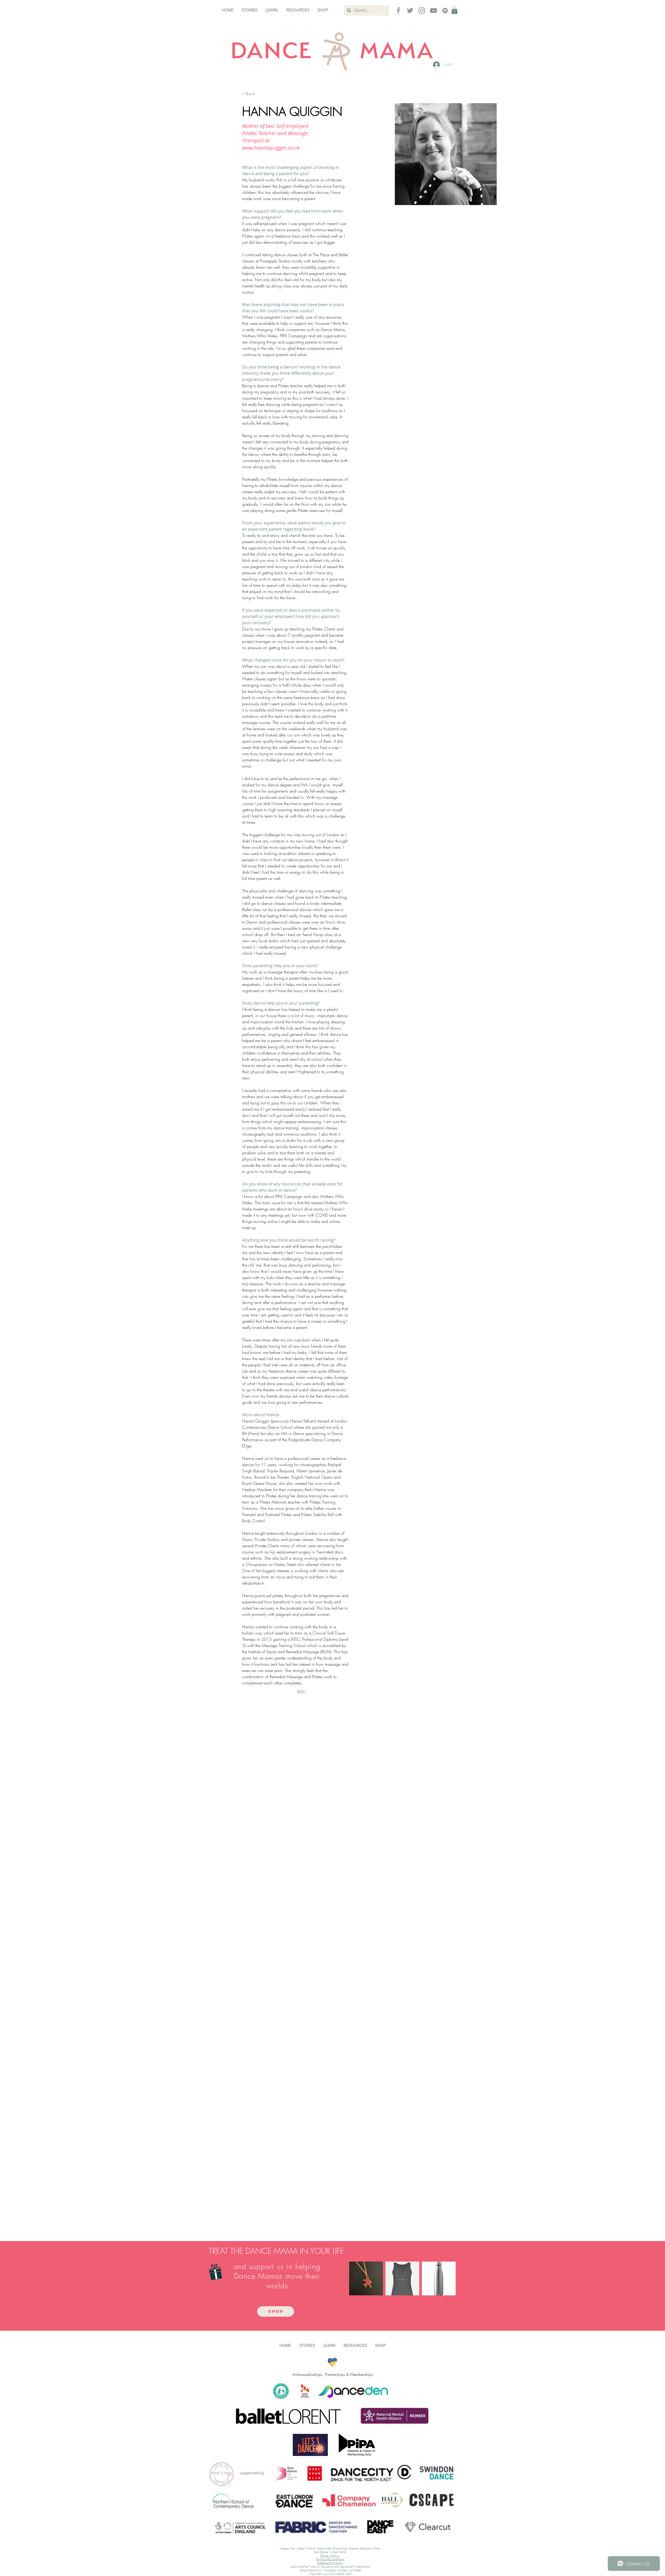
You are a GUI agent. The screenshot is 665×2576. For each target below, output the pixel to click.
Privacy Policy (330, 2556)
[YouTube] (433, 11)
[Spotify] (445, 11)
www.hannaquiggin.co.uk (271, 148)
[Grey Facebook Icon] (398, 11)
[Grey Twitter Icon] (410, 11)
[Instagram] (422, 11)
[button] (454, 10)
